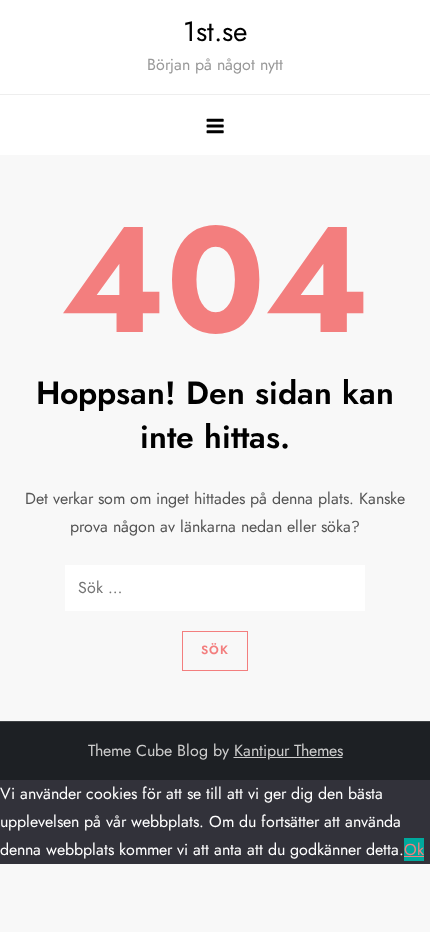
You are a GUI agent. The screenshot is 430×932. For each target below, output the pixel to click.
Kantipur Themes (288, 750)
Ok (414, 849)
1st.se (215, 31)
